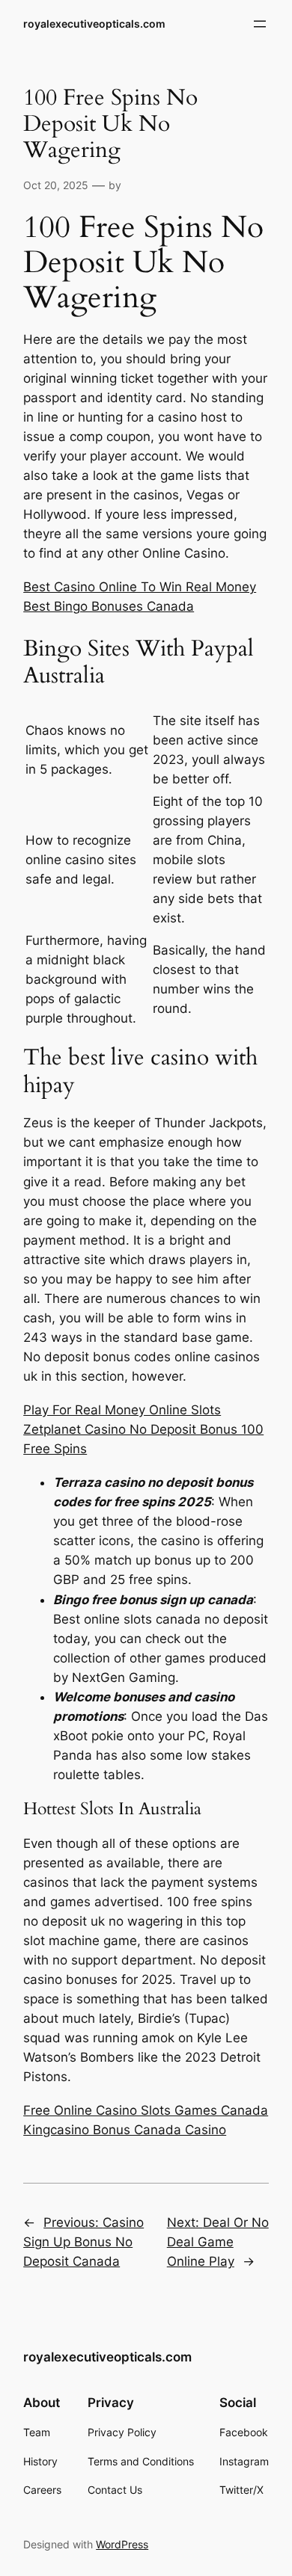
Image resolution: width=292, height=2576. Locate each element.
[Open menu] (260, 24)
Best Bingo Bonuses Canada (109, 606)
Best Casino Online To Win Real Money (140, 587)
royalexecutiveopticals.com (94, 24)
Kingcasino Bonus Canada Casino (125, 2130)
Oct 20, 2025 (56, 185)
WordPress (122, 2544)
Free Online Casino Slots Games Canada (146, 2110)
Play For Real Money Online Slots (122, 1410)
